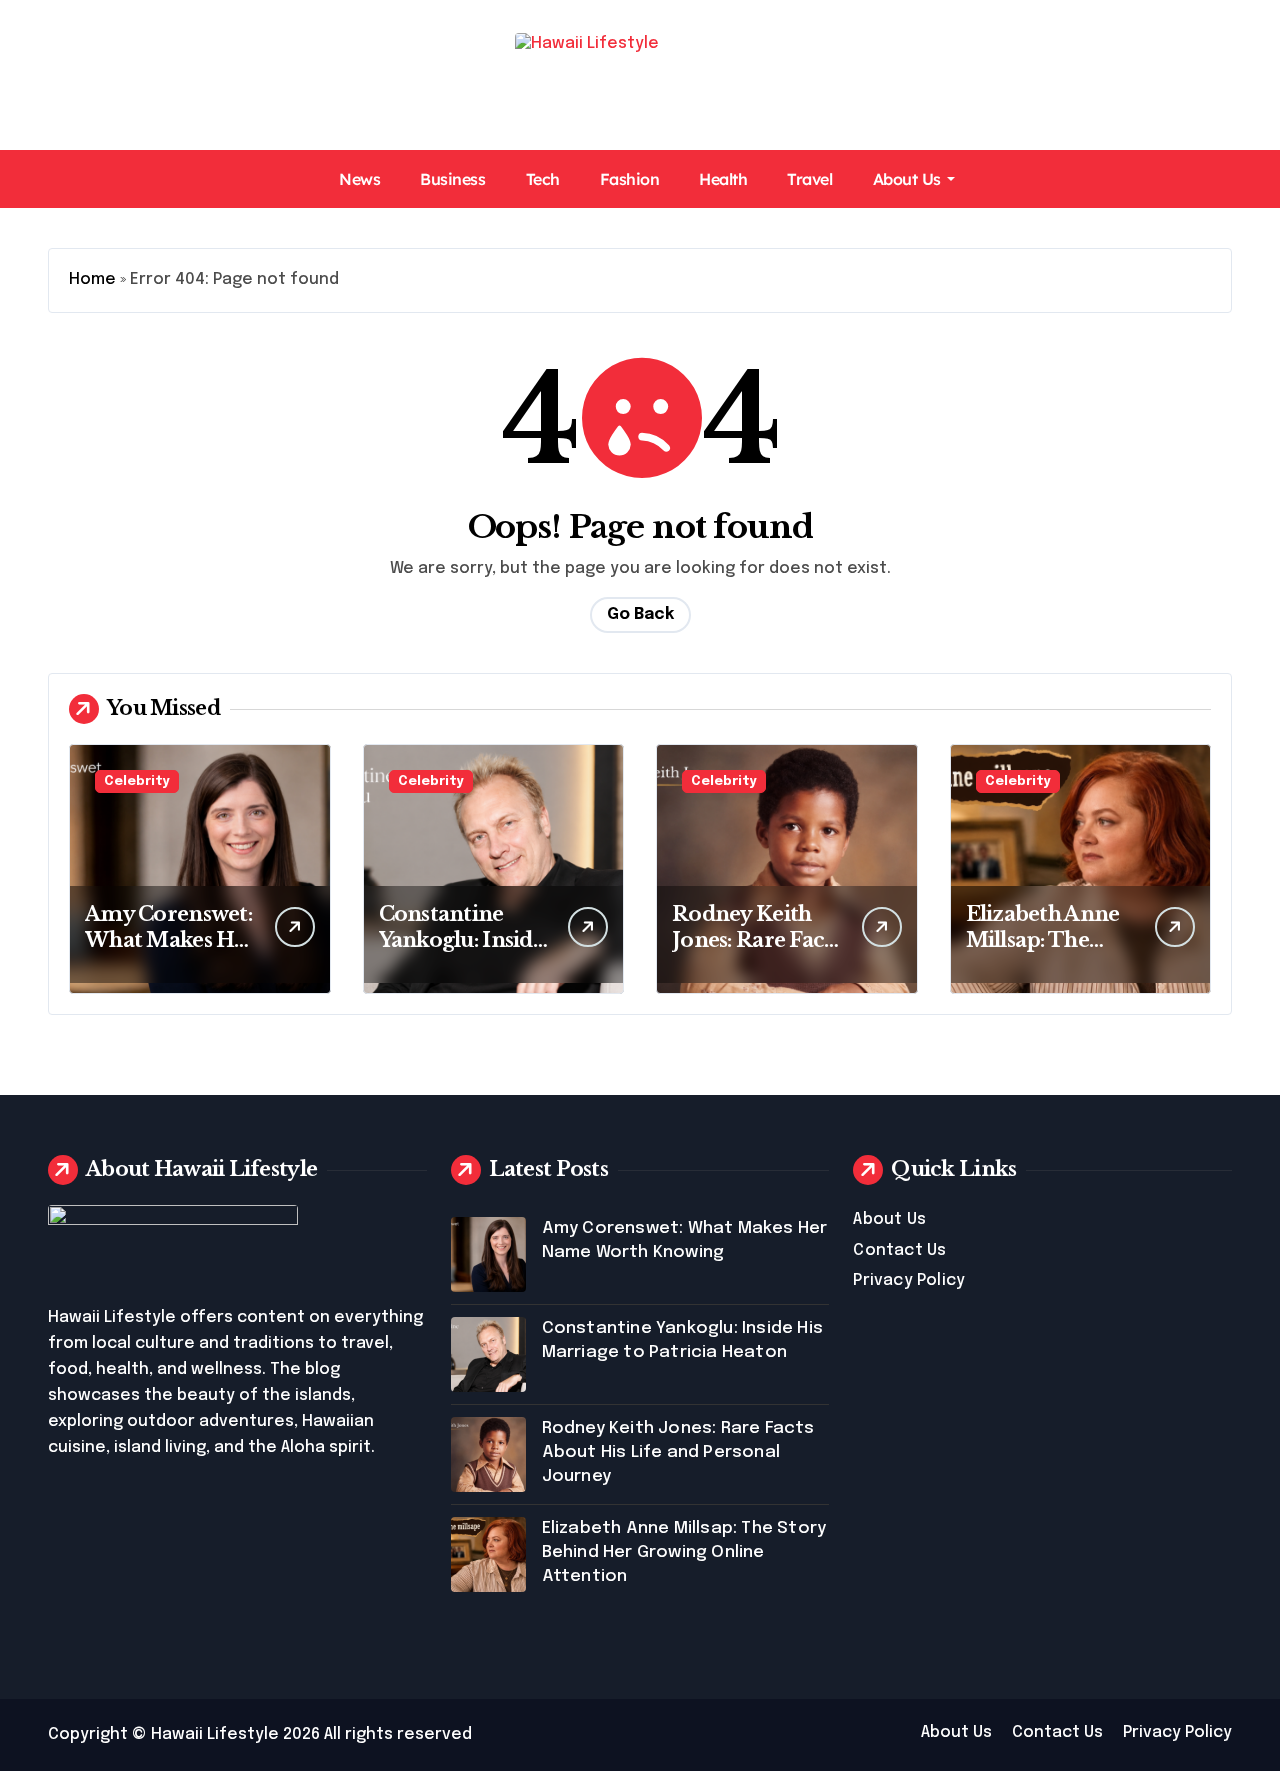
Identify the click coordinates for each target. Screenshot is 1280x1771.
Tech (543, 179)
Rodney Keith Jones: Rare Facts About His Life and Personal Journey (678, 1452)
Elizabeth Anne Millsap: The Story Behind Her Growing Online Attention (684, 1552)
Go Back (640, 614)
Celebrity (137, 781)
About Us (907, 179)
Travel (809, 179)
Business (452, 179)
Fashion (630, 179)
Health (723, 179)
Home (92, 279)
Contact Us (899, 1250)
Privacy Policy (909, 1280)
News (359, 179)
